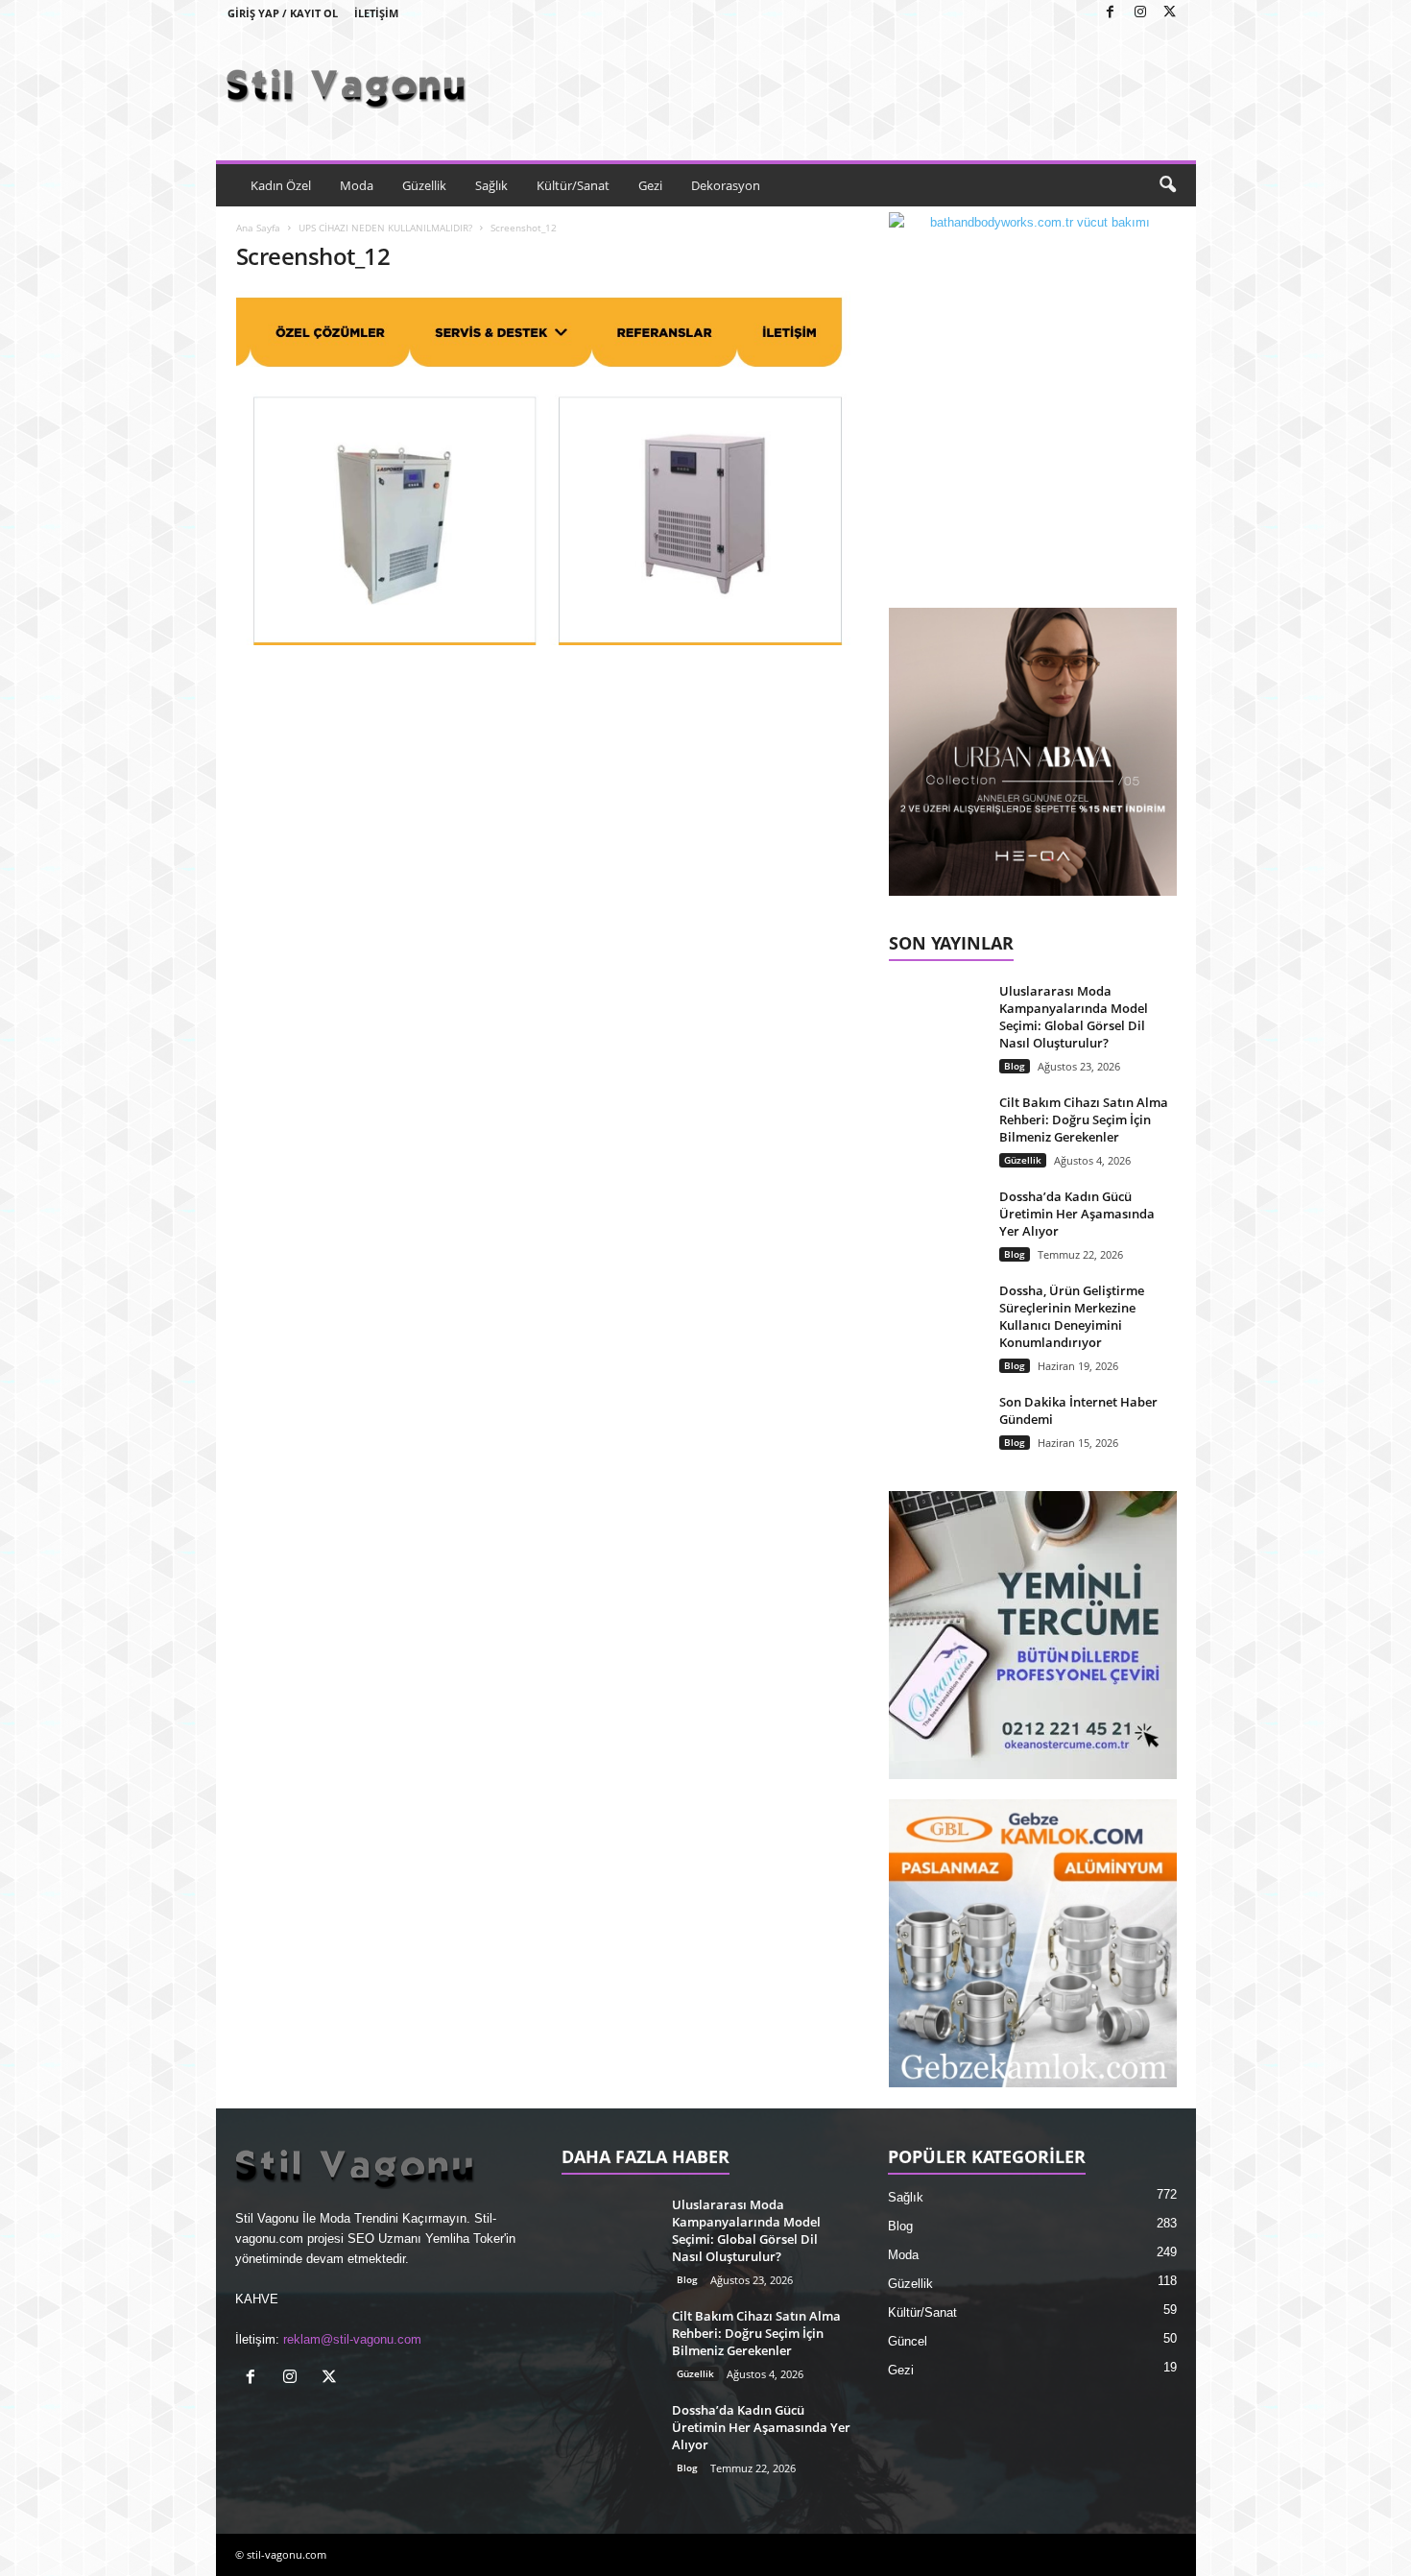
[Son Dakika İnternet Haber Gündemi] (937, 1429)
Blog (1015, 1066)
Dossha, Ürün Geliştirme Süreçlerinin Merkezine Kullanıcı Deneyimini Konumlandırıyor (1072, 1316)
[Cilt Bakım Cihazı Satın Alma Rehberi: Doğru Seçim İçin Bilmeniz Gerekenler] (937, 1130)
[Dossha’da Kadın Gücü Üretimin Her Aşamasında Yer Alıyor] (937, 1224)
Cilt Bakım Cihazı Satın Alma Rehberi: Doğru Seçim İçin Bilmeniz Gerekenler (1084, 1119)
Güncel (908, 2341)
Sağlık (491, 185)
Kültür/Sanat (573, 185)
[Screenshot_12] (543, 468)
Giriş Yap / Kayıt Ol (283, 13)
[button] (1167, 185)
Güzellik (424, 185)
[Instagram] (1140, 13)
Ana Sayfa (258, 228)
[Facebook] (1111, 13)
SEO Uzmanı (384, 2239)
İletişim (376, 13)
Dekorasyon (726, 185)
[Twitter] (1170, 13)
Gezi (650, 185)
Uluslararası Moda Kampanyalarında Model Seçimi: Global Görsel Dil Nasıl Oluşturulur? (1074, 1017)
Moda (357, 185)
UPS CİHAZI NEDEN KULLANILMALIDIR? (385, 228)
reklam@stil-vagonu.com (352, 2339)
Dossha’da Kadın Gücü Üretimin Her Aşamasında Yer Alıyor (1077, 1214)
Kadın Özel (281, 185)
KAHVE (257, 2299)
